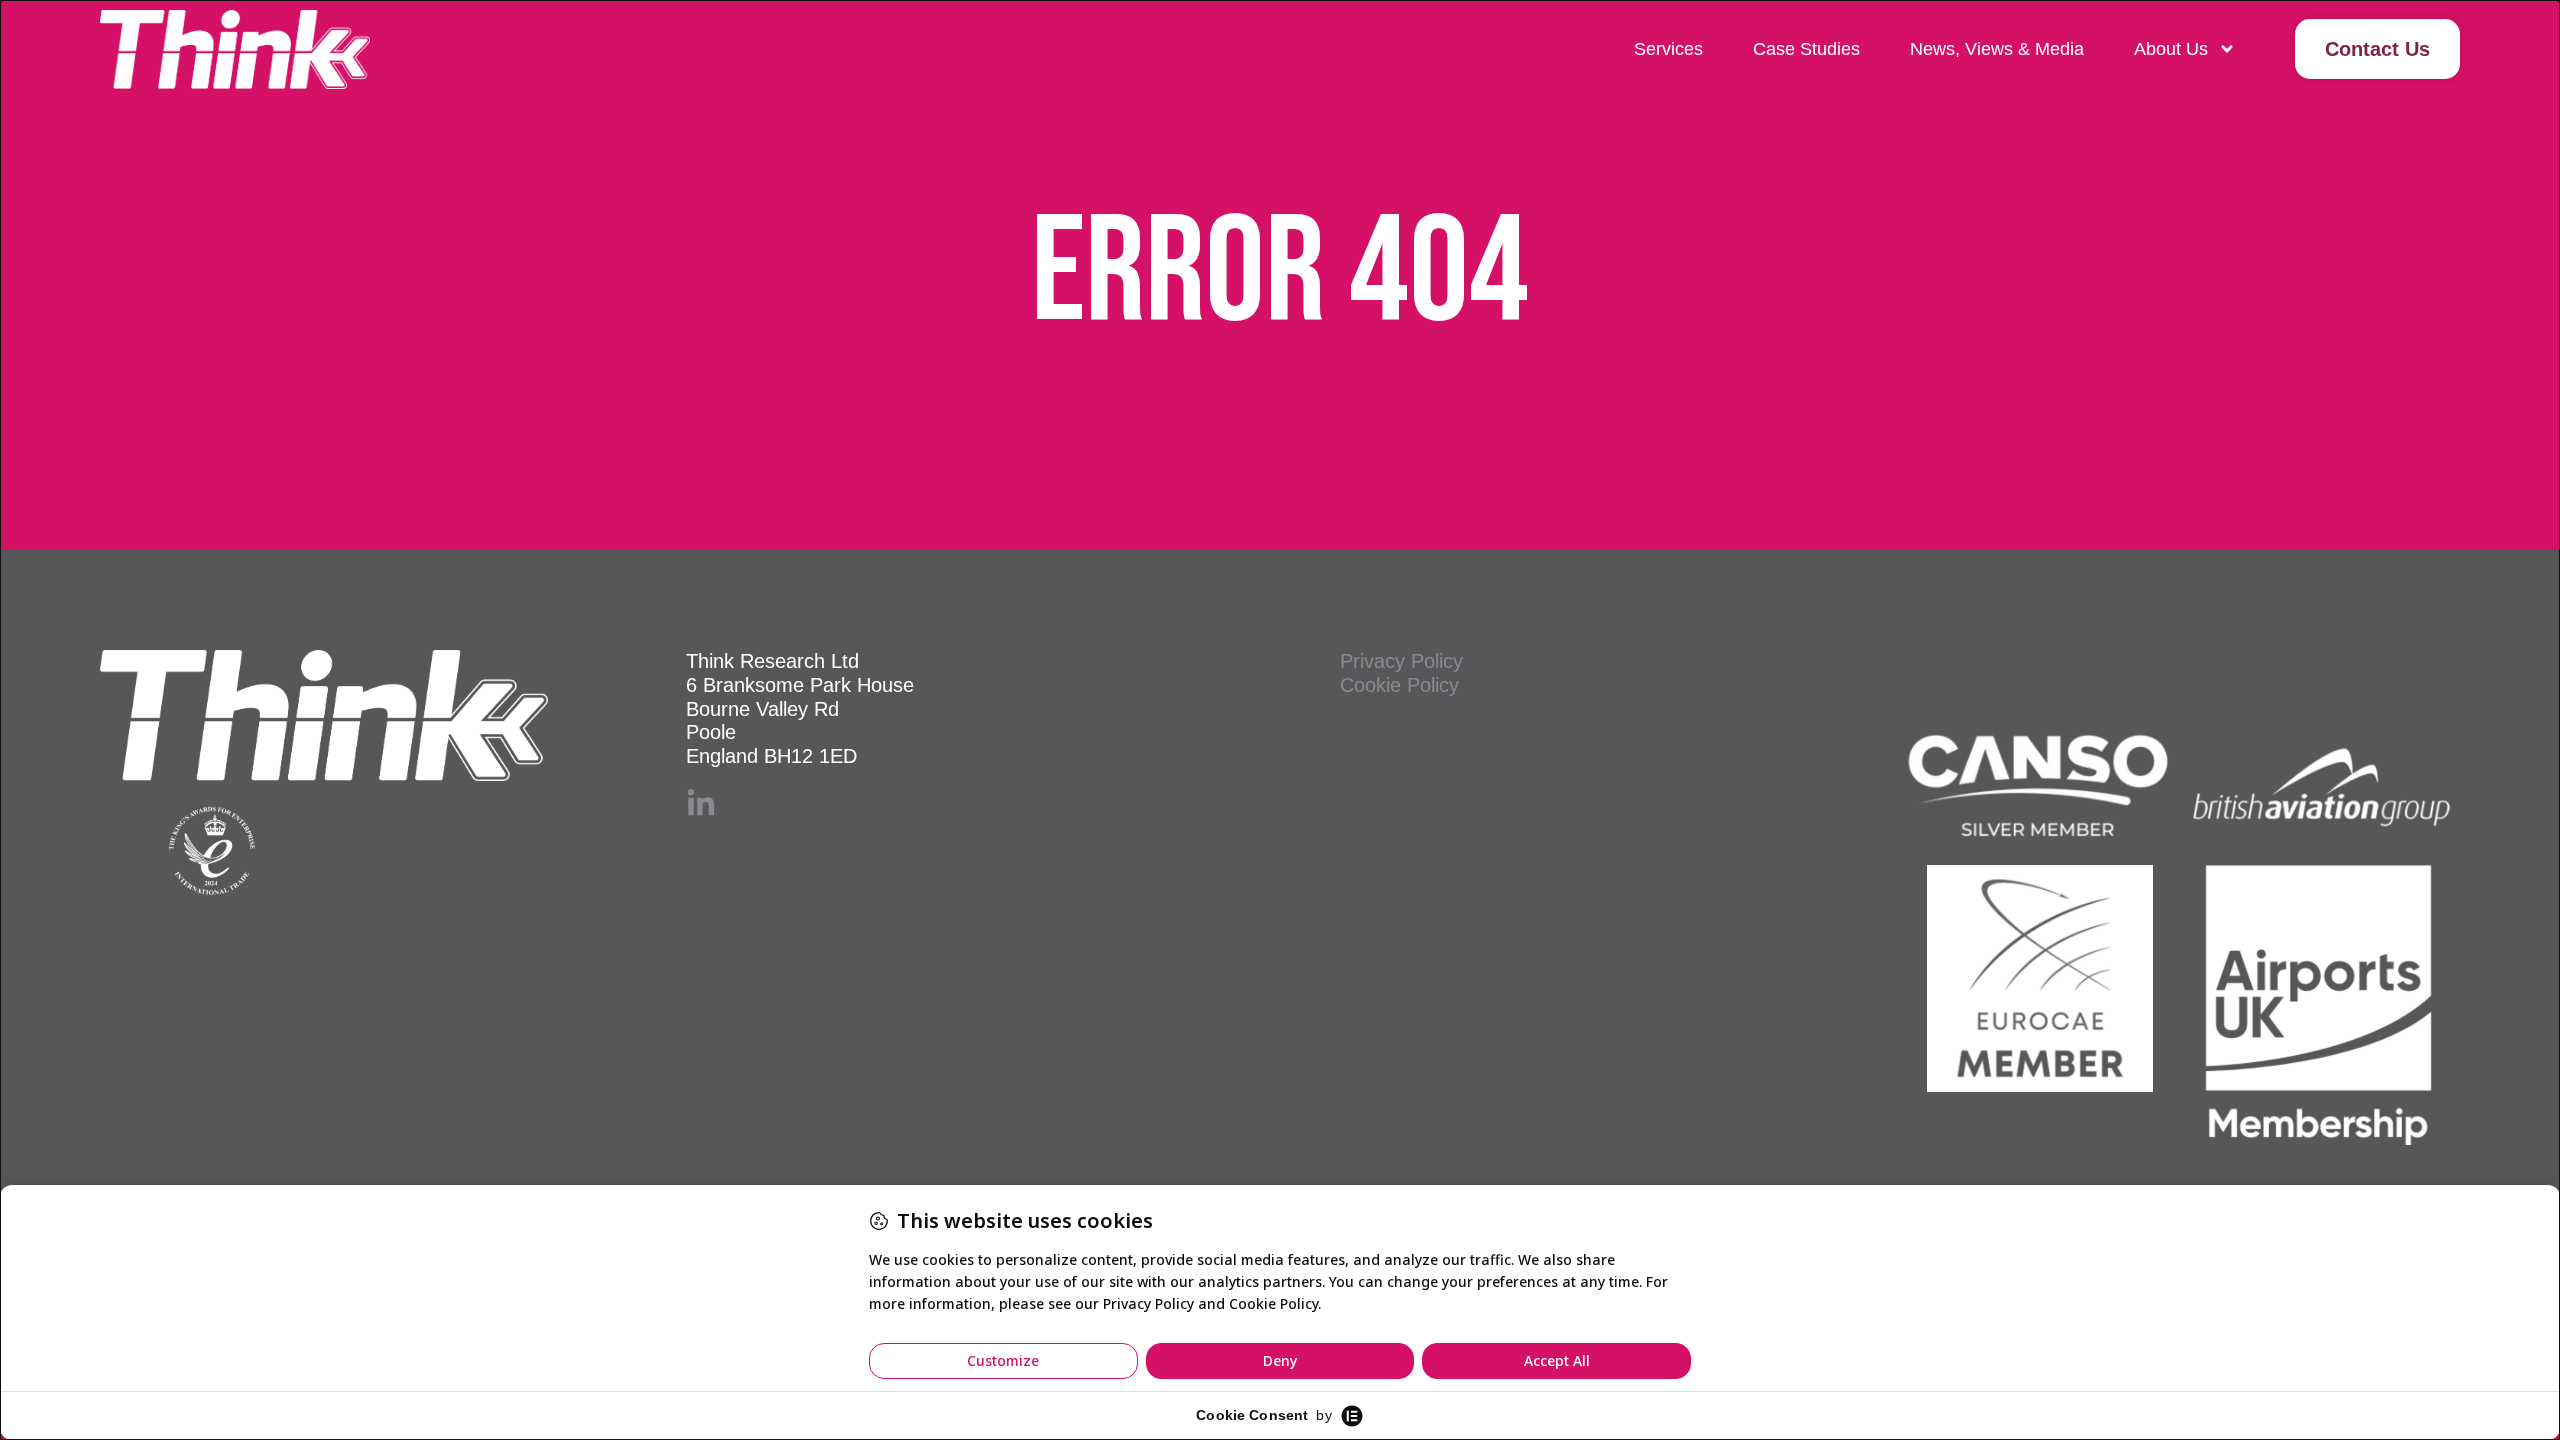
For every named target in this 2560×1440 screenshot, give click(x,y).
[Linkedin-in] (701, 804)
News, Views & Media (1997, 49)
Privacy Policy (1401, 661)
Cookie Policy (1399, 685)
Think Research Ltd (772, 661)
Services (1668, 49)
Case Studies (1806, 49)
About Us (2171, 49)
